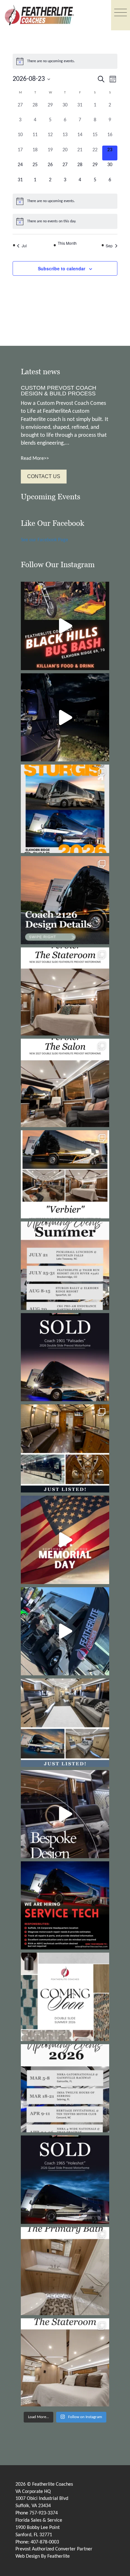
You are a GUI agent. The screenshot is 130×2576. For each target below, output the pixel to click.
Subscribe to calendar (62, 268)
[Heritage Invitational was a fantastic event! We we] (65, 1631)
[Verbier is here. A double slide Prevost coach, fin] (65, 1174)
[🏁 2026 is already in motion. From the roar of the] (65, 2088)
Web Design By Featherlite (43, 2556)
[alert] (65, 61)
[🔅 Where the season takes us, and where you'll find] (65, 1266)
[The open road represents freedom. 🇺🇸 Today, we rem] (65, 1540)
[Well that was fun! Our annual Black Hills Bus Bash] (65, 626)
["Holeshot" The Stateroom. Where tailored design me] (65, 2362)
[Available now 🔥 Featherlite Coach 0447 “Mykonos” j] (65, 1723)
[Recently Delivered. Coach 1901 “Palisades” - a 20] (65, 1357)
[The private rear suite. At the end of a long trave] (65, 991)
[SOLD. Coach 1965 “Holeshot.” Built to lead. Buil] (65, 2180)
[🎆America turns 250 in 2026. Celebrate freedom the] (65, 1997)
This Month (67, 243)
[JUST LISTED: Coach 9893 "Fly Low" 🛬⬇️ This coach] (65, 1448)
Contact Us (44, 476)
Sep (109, 246)
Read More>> (35, 459)
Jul (24, 246)
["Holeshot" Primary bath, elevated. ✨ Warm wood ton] (65, 2271)
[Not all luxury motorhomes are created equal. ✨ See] (65, 1814)
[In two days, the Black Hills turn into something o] (65, 809)
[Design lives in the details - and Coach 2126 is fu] (65, 900)
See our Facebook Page (44, 540)
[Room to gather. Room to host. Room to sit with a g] (65, 1083)
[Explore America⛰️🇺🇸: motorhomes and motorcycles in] (65, 717)
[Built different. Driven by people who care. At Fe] (65, 1905)
